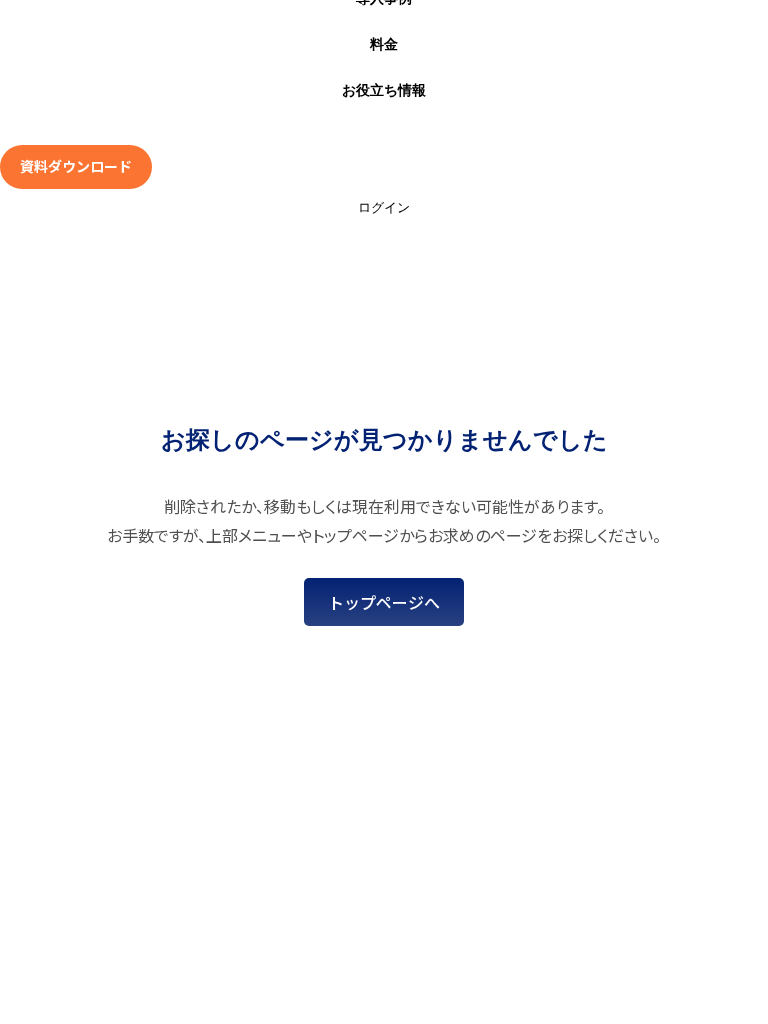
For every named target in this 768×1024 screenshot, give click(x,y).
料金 (384, 44)
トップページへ (384, 602)
